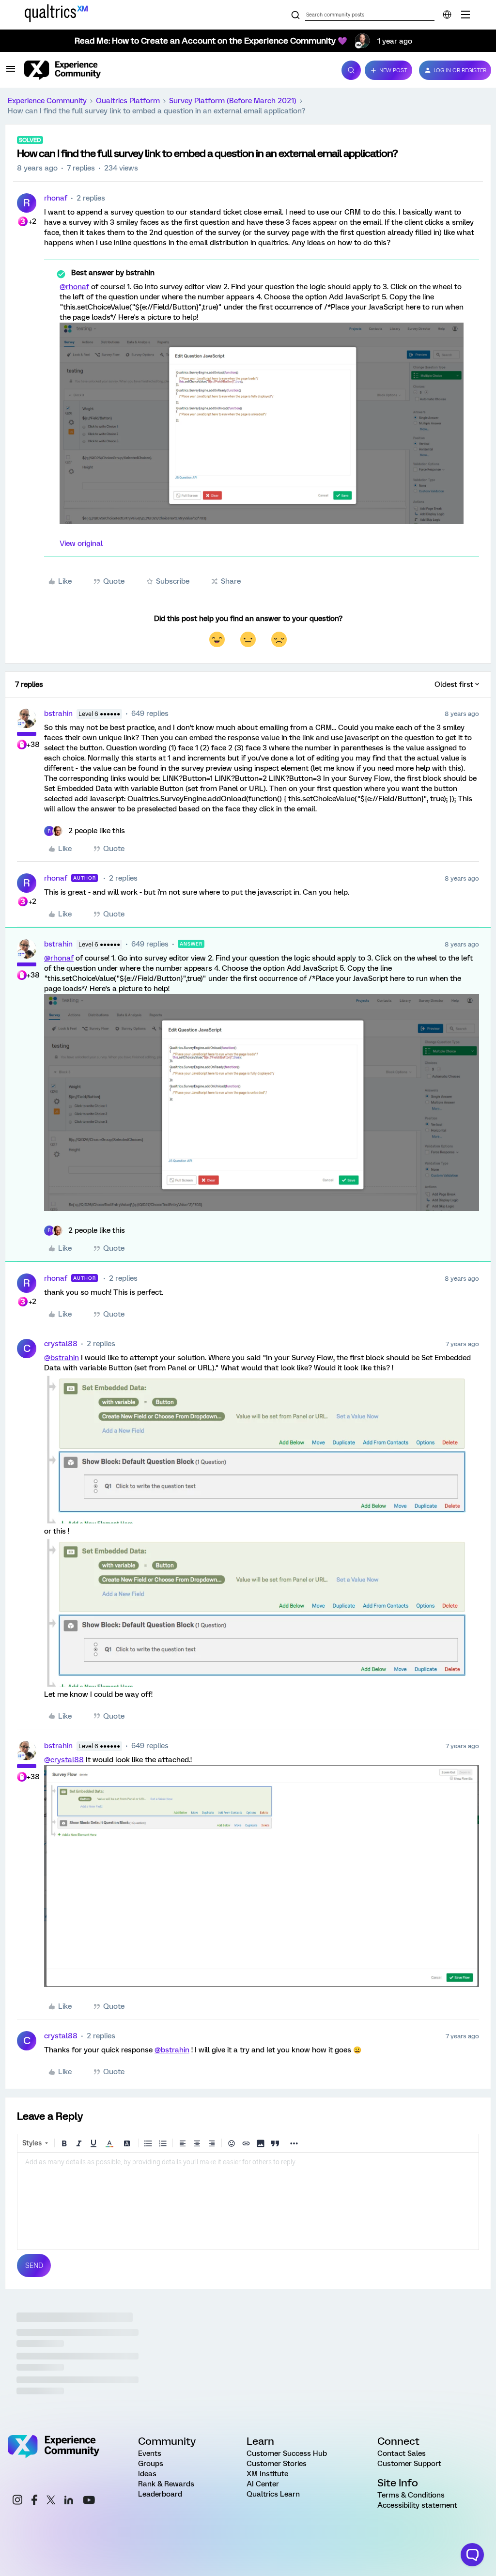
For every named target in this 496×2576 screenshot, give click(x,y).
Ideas (147, 2474)
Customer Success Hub (287, 2453)
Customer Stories (277, 2464)
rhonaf (56, 198)
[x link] (51, 2501)
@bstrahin (62, 1358)
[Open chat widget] (472, 2555)
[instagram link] (17, 2501)
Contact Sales (402, 2453)
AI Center (263, 2484)
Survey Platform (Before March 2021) (233, 101)
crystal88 (61, 1344)
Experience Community (47, 101)
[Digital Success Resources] (465, 15)
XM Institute (267, 2474)
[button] (11, 72)
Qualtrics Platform (128, 101)
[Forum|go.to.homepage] (177, 70)
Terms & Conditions (411, 2495)
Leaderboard (160, 2494)
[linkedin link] (69, 2501)
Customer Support (409, 2464)
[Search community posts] (295, 16)
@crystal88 (64, 1760)
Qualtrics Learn (273, 2494)
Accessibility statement (417, 2505)
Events (150, 2453)
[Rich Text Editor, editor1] (248, 2201)
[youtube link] (89, 2501)
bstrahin (58, 714)
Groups (151, 2464)
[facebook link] (34, 2501)
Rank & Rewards (166, 2484)
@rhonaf (74, 287)
